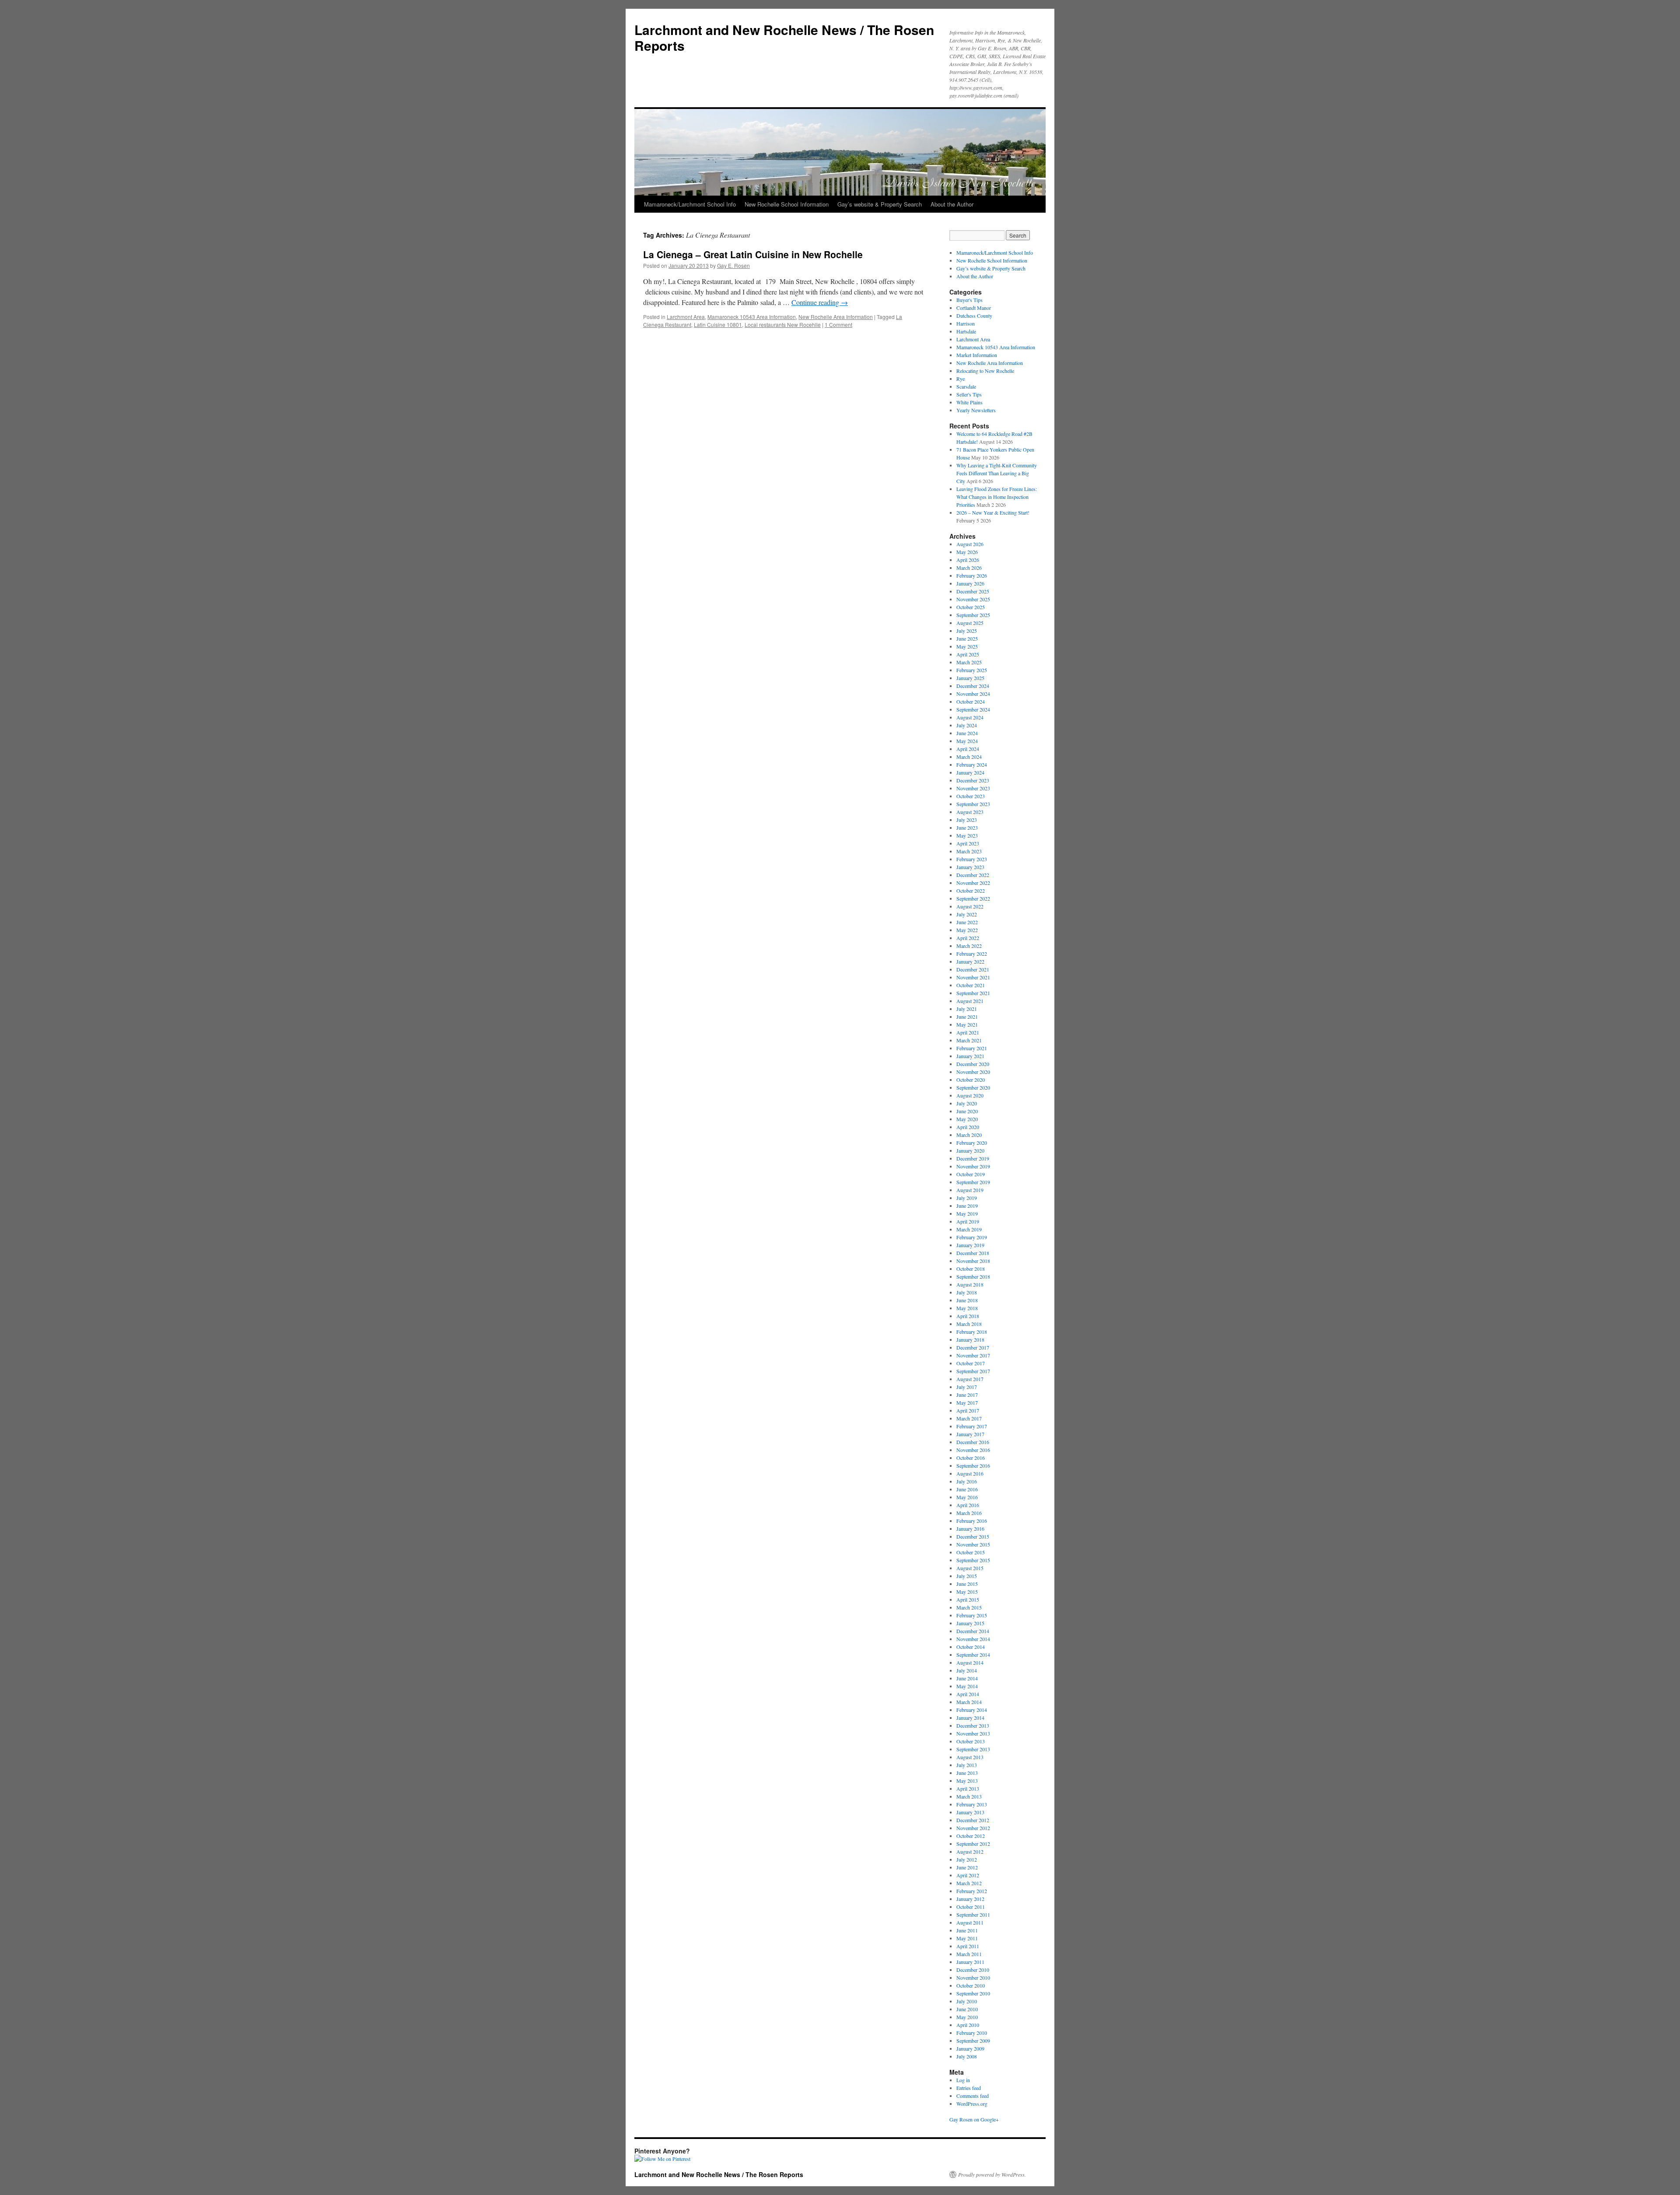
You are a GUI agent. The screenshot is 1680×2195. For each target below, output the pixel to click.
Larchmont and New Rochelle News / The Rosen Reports (784, 37)
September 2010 (973, 1993)
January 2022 (970, 961)
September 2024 (973, 709)
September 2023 (973, 804)
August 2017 (970, 1379)
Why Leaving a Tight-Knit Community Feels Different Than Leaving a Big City (997, 473)
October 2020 (971, 1080)
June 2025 (967, 638)
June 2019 (967, 1206)
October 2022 (971, 891)
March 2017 (969, 1418)
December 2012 (973, 1820)
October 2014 (971, 1647)
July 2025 (967, 631)
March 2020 (969, 1135)
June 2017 (967, 1395)
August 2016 (970, 1473)
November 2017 (973, 1355)
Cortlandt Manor (974, 308)
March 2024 (969, 757)
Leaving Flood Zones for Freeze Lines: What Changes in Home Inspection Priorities (997, 497)
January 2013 (970, 1812)
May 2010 (967, 2017)
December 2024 (973, 686)
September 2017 (973, 1371)
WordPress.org (972, 2104)
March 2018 (969, 1324)
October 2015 (971, 1552)
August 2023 (970, 812)
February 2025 (972, 670)
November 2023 (973, 788)
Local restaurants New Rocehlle (783, 324)
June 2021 (967, 1017)
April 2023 (968, 843)
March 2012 (969, 1883)
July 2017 (967, 1387)
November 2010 (973, 1978)
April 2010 (968, 2025)
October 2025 (971, 607)
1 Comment (838, 324)
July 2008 (967, 2056)
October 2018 (971, 1269)
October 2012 (971, 1836)
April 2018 (968, 1316)
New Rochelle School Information (787, 204)
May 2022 (967, 930)
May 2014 (967, 1686)
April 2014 (968, 1694)
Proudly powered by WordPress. (992, 2174)
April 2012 (968, 1875)
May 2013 (967, 1781)
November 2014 (973, 1639)
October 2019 (971, 1174)
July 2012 (967, 1859)
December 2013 (973, 1725)
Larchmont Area (686, 317)
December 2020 (973, 1064)
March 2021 (969, 1040)
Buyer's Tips (969, 300)
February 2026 (972, 575)
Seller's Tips (969, 394)
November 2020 (973, 1072)
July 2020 (967, 1103)
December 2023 (973, 780)
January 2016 (970, 1529)
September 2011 (973, 1914)
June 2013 (967, 1773)
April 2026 (968, 560)
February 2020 (972, 1143)
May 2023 (967, 835)
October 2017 (971, 1363)
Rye (961, 379)
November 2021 (973, 977)
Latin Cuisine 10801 (718, 324)
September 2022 (973, 898)
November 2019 (973, 1166)
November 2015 (973, 1544)
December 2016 (973, 1442)
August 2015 (970, 1568)
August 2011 (970, 1922)
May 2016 (967, 1497)
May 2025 (967, 646)
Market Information (977, 355)
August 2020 (970, 1095)
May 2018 (967, 1308)
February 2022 (972, 954)
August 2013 (970, 1757)
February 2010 (972, 2033)
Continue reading (820, 302)
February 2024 (972, 764)
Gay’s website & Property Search (880, 204)
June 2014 (967, 1678)
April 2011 (968, 1946)
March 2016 (969, 1513)
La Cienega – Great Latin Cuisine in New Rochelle (753, 254)
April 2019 (968, 1221)
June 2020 (967, 1111)
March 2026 (969, 568)
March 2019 (969, 1229)
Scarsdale (966, 386)
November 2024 (973, 694)
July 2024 (967, 725)
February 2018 (972, 1332)
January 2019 (970, 1245)
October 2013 (971, 1741)
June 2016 (967, 1489)
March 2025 (969, 662)
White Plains (969, 402)
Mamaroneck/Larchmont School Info (690, 204)
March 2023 (969, 851)
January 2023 (970, 867)
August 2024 (970, 717)
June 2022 (967, 922)
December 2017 (973, 1347)
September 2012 (973, 1844)
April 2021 (968, 1032)
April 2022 (968, 938)
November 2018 (973, 1261)
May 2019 (967, 1213)
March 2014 (969, 1702)
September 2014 (973, 1655)
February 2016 (972, 1521)
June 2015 (967, 1584)
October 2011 (971, 1907)
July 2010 (967, 2001)
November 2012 (973, 1828)
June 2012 (967, 1867)
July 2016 (967, 1481)
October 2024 (971, 701)
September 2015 (973, 1560)
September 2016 (973, 1466)
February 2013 (972, 1804)
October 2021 (971, 985)
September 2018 (973, 1276)
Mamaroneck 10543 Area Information (752, 317)
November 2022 (973, 883)
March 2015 (969, 1607)
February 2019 (972, 1237)
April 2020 (968, 1127)
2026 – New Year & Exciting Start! (993, 512)
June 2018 (967, 1300)
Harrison (966, 323)
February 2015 (972, 1615)
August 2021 (970, 1001)
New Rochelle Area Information (836, 317)
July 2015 (967, 1576)
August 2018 (970, 1284)
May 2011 (967, 1938)
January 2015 (970, 1623)
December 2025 (973, 591)
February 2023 (972, 859)
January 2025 (970, 678)
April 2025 (968, 654)
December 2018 (973, 1253)
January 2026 (970, 583)
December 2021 (973, 969)
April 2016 (968, 1505)
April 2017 (968, 1410)
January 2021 (970, 1056)
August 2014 (970, 1662)
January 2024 (970, 772)
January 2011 (970, 1962)
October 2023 (971, 796)
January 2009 (970, 2048)
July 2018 (967, 1292)
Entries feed (969, 2088)
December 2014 (973, 1631)
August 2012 (970, 1851)
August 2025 (970, 623)
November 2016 (973, 1450)
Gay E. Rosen (733, 265)
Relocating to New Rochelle (985, 371)
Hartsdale (966, 331)
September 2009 (973, 2041)
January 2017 (970, 1434)
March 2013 (969, 1796)
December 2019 (973, 1158)
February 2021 (972, 1048)
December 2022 (973, 875)
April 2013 (968, 1788)
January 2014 (970, 1718)
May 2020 (967, 1119)
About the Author (952, 204)
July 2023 (967, 820)
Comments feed (973, 2096)
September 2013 (973, 1749)
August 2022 (970, 906)
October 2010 (971, 1985)
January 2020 (970, 1150)
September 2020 (973, 1087)
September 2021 (973, 993)
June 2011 (967, 1930)
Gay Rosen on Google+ (974, 2119)
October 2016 (971, 1458)
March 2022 (969, 946)
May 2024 (967, 741)
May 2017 (967, 1403)
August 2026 (970, 544)
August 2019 (970, 1190)
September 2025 (973, 615)
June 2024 (967, 733)
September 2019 (973, 1182)
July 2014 (967, 1670)
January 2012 (970, 1899)
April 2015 (968, 1599)
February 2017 (972, 1426)
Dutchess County (974, 316)
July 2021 (967, 1009)
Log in (963, 2080)
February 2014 (972, 1710)
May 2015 (967, 1592)
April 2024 (968, 749)
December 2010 (973, 1970)
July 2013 (967, 1765)
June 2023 (967, 828)
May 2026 (967, 552)
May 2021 (967, 1024)
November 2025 (973, 599)
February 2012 (972, 1891)
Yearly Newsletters (976, 410)
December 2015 (973, 1536)
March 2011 (969, 1954)
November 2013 (973, 1733)
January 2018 (970, 1339)
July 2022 (967, 914)
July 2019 (967, 1198)
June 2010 (967, 2009)
